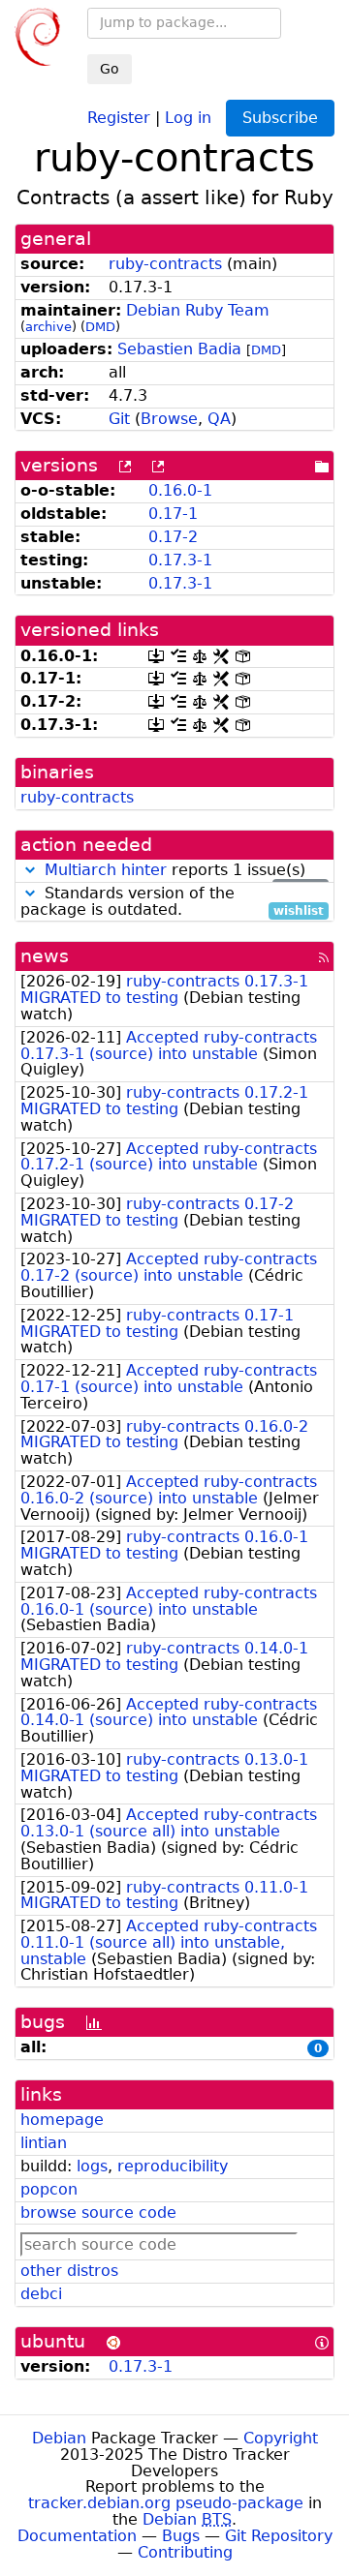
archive (48, 327)
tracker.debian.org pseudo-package (166, 2503)
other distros (69, 2271)
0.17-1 (173, 514)
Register (119, 117)
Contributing (185, 2552)
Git (119, 419)
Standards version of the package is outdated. (172, 902)
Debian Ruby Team (198, 310)
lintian (44, 2143)
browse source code (98, 2212)
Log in (188, 117)
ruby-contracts (165, 264)
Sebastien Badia (179, 349)
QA (219, 419)
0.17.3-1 (180, 560)
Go (110, 69)
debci (41, 2294)
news (45, 956)
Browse (169, 419)
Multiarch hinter (106, 870)
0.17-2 (173, 537)
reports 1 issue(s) (184, 871)
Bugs (181, 2536)
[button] (30, 870)
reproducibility (173, 2166)
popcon (49, 2189)
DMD (100, 327)
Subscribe (280, 118)
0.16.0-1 (180, 490)
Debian (59, 2438)
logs (92, 2166)
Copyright (281, 2438)
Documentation (77, 2536)
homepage (62, 2120)
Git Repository (279, 2536)
